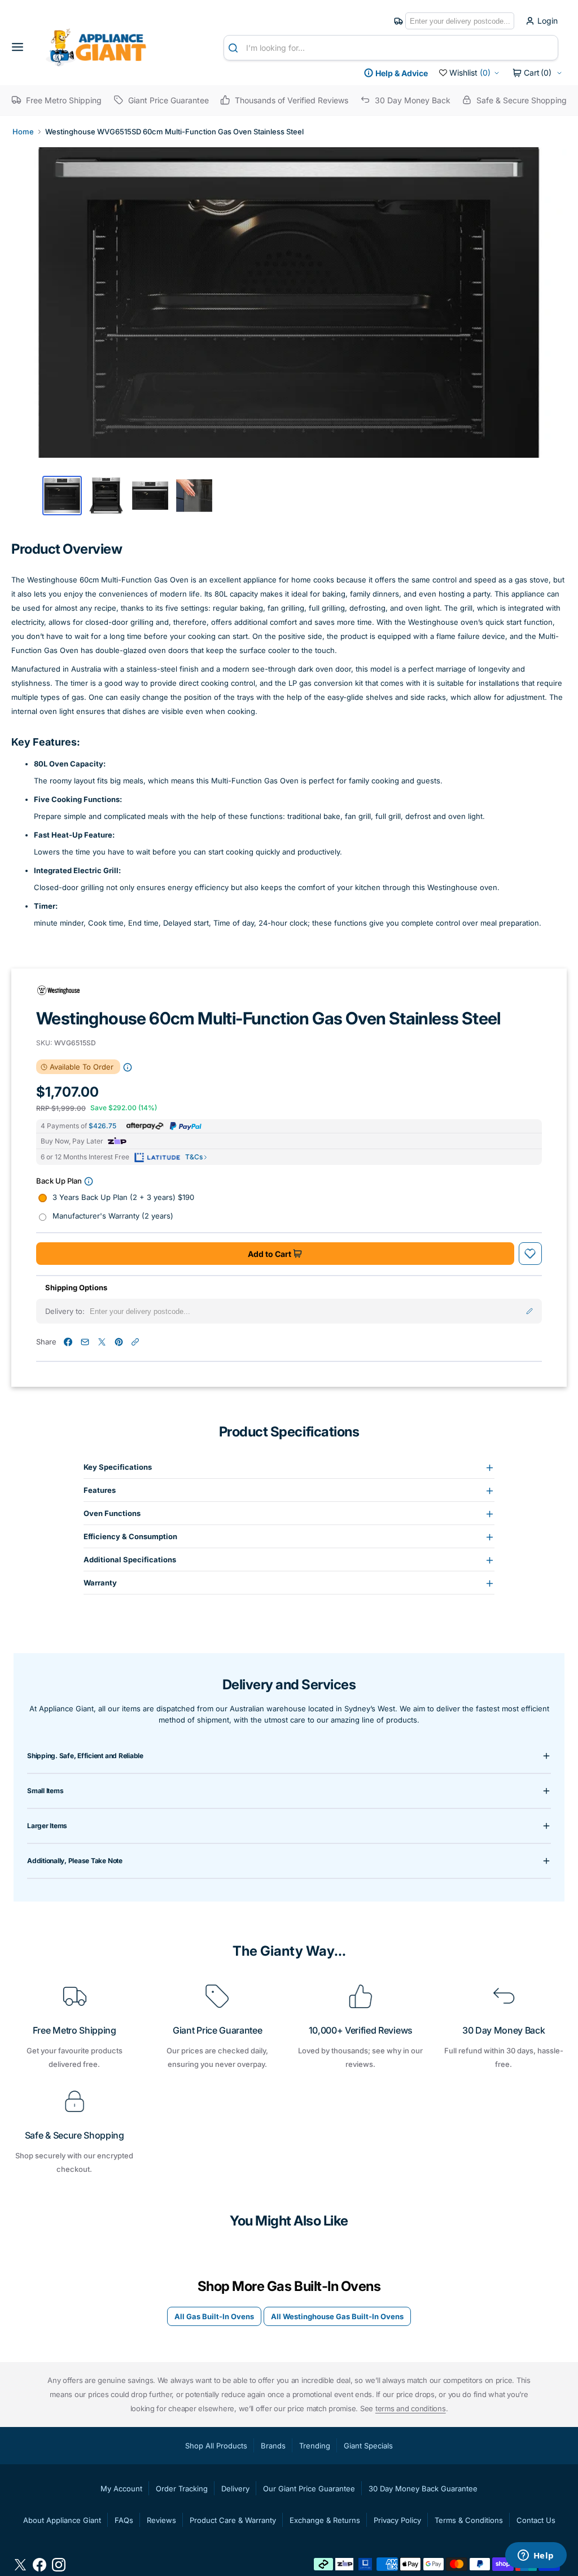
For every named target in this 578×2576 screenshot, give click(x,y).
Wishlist (470, 73)
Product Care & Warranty (233, 2520)
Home (23, 132)
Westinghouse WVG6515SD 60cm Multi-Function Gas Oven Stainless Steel (174, 132)
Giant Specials (368, 2446)
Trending (315, 2446)
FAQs (124, 2520)
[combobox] (391, 48)
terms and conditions (411, 2408)
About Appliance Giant (62, 2520)
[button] (21, 47)
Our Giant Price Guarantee (309, 2489)
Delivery (235, 2489)
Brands (273, 2446)
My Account (121, 2489)
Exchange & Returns (325, 2520)
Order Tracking (182, 2489)
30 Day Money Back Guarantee (423, 2489)
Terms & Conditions (469, 2520)
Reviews (161, 2520)
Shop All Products (216, 2446)
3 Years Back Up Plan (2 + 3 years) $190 (123, 1197)
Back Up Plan (59, 1181)
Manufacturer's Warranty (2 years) (113, 1216)
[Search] (235, 48)
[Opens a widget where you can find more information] (536, 2556)
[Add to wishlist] (530, 1254)
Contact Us (536, 2520)
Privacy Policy (397, 2520)
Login (548, 21)
